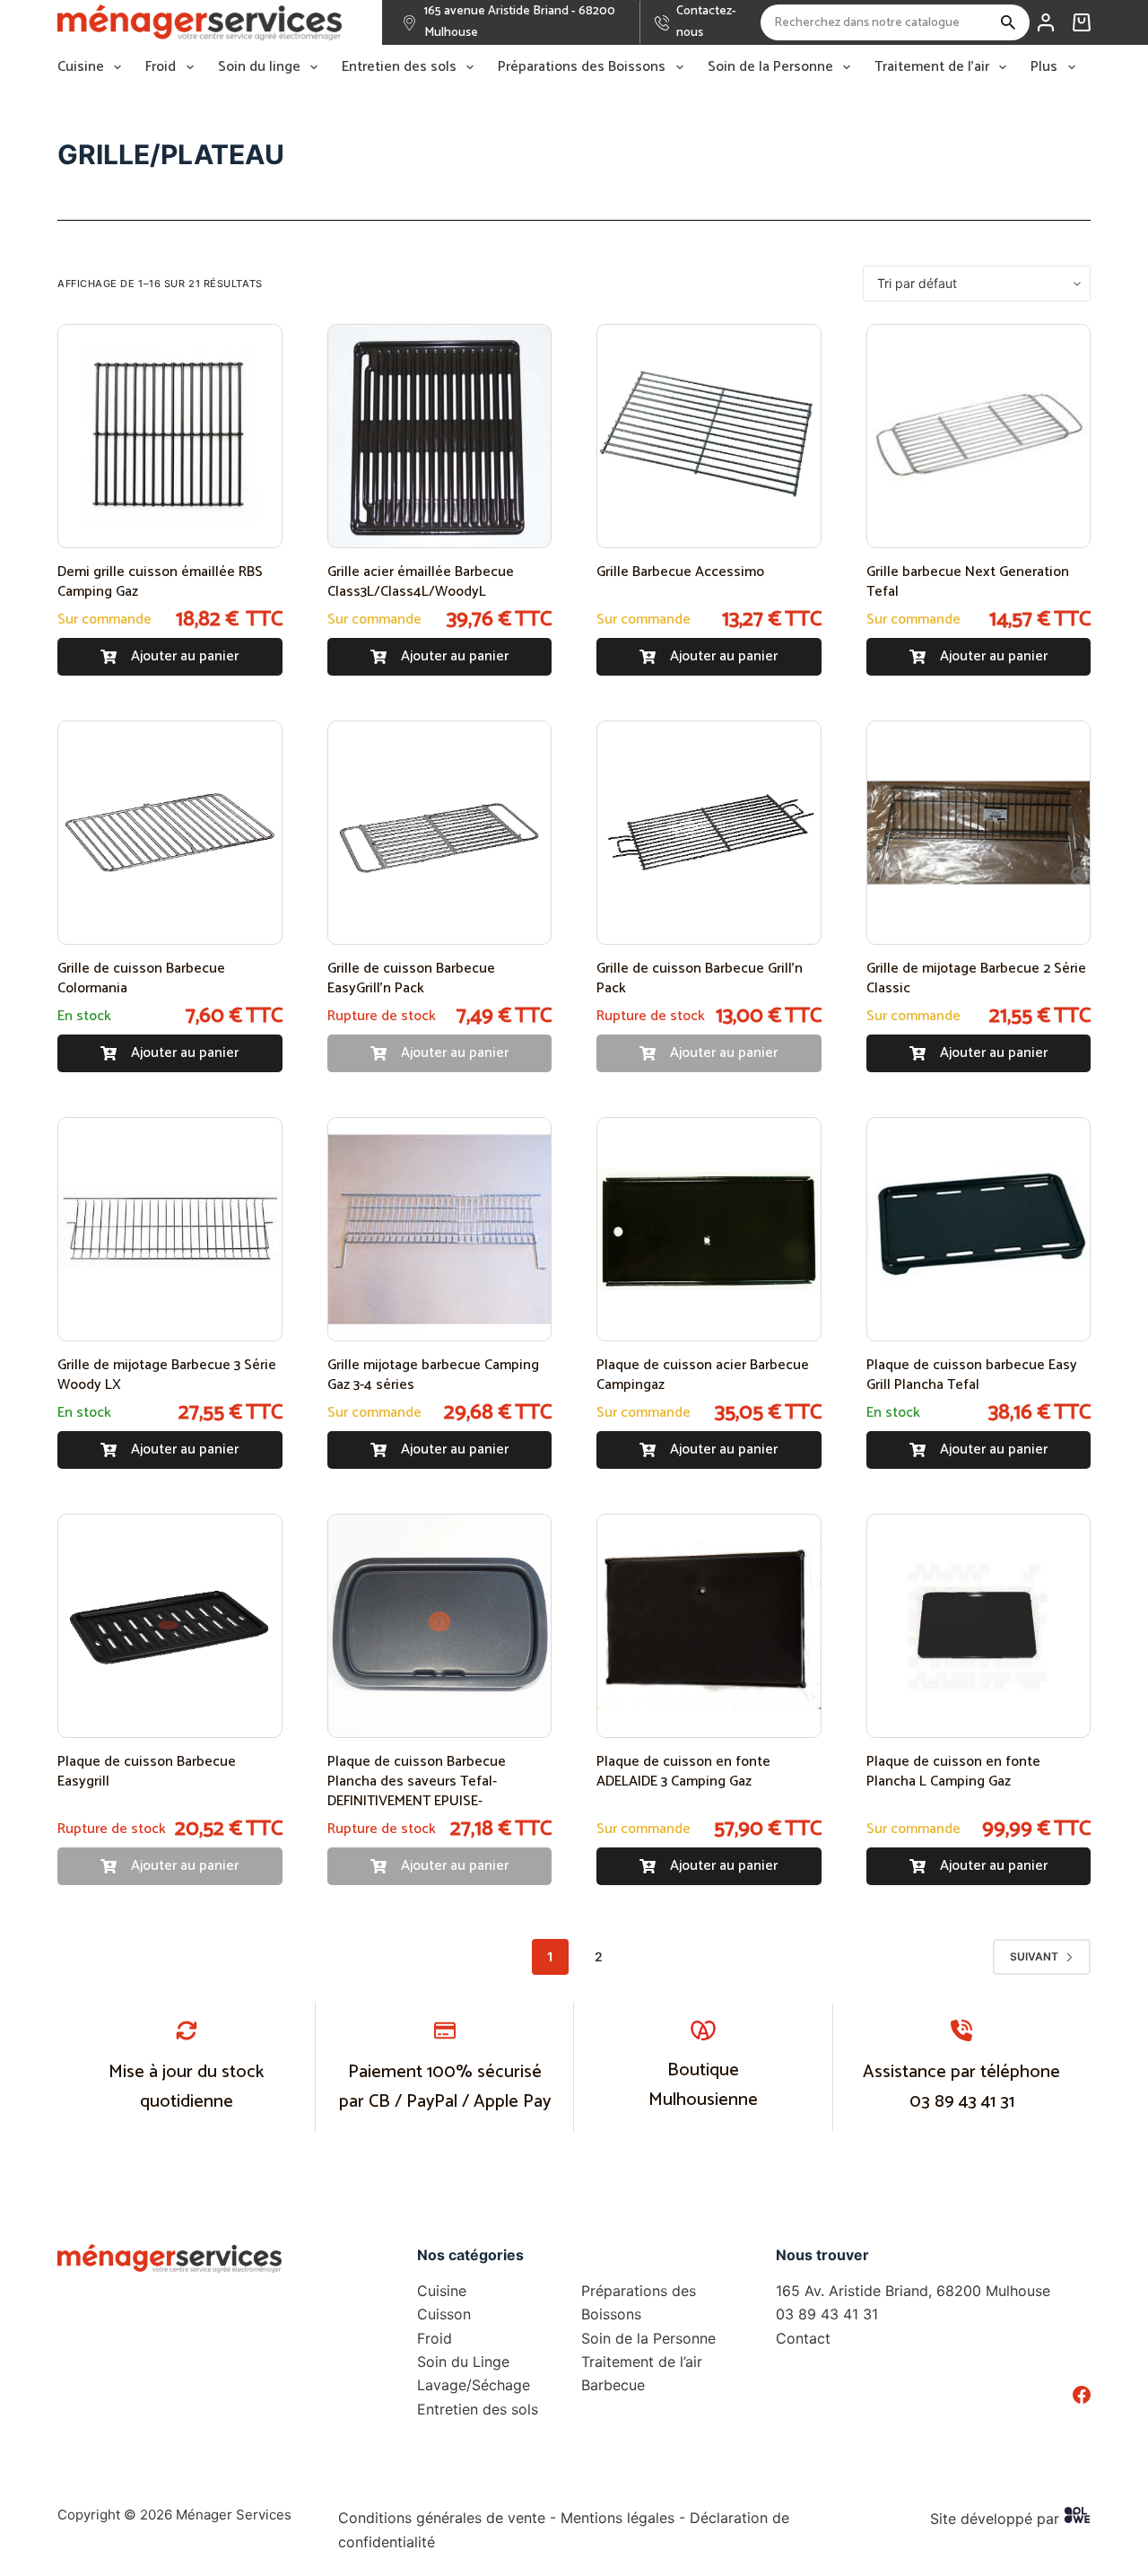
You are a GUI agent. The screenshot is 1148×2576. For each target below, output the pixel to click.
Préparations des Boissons (582, 67)
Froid (161, 67)
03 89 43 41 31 (962, 2102)
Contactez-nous (706, 22)
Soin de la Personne (770, 67)
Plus (1044, 67)
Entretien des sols (399, 67)
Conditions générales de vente (442, 2518)
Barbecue (613, 2385)
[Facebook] (1082, 2395)
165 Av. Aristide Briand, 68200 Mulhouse (913, 2291)
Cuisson (444, 2314)
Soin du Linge (463, 2362)
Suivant (1034, 1956)
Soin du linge (259, 67)
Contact (803, 2338)
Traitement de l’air (932, 67)
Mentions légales (617, 2518)
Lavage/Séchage (474, 2385)
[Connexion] (1046, 22)
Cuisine (81, 67)
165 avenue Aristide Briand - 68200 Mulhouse (520, 22)
